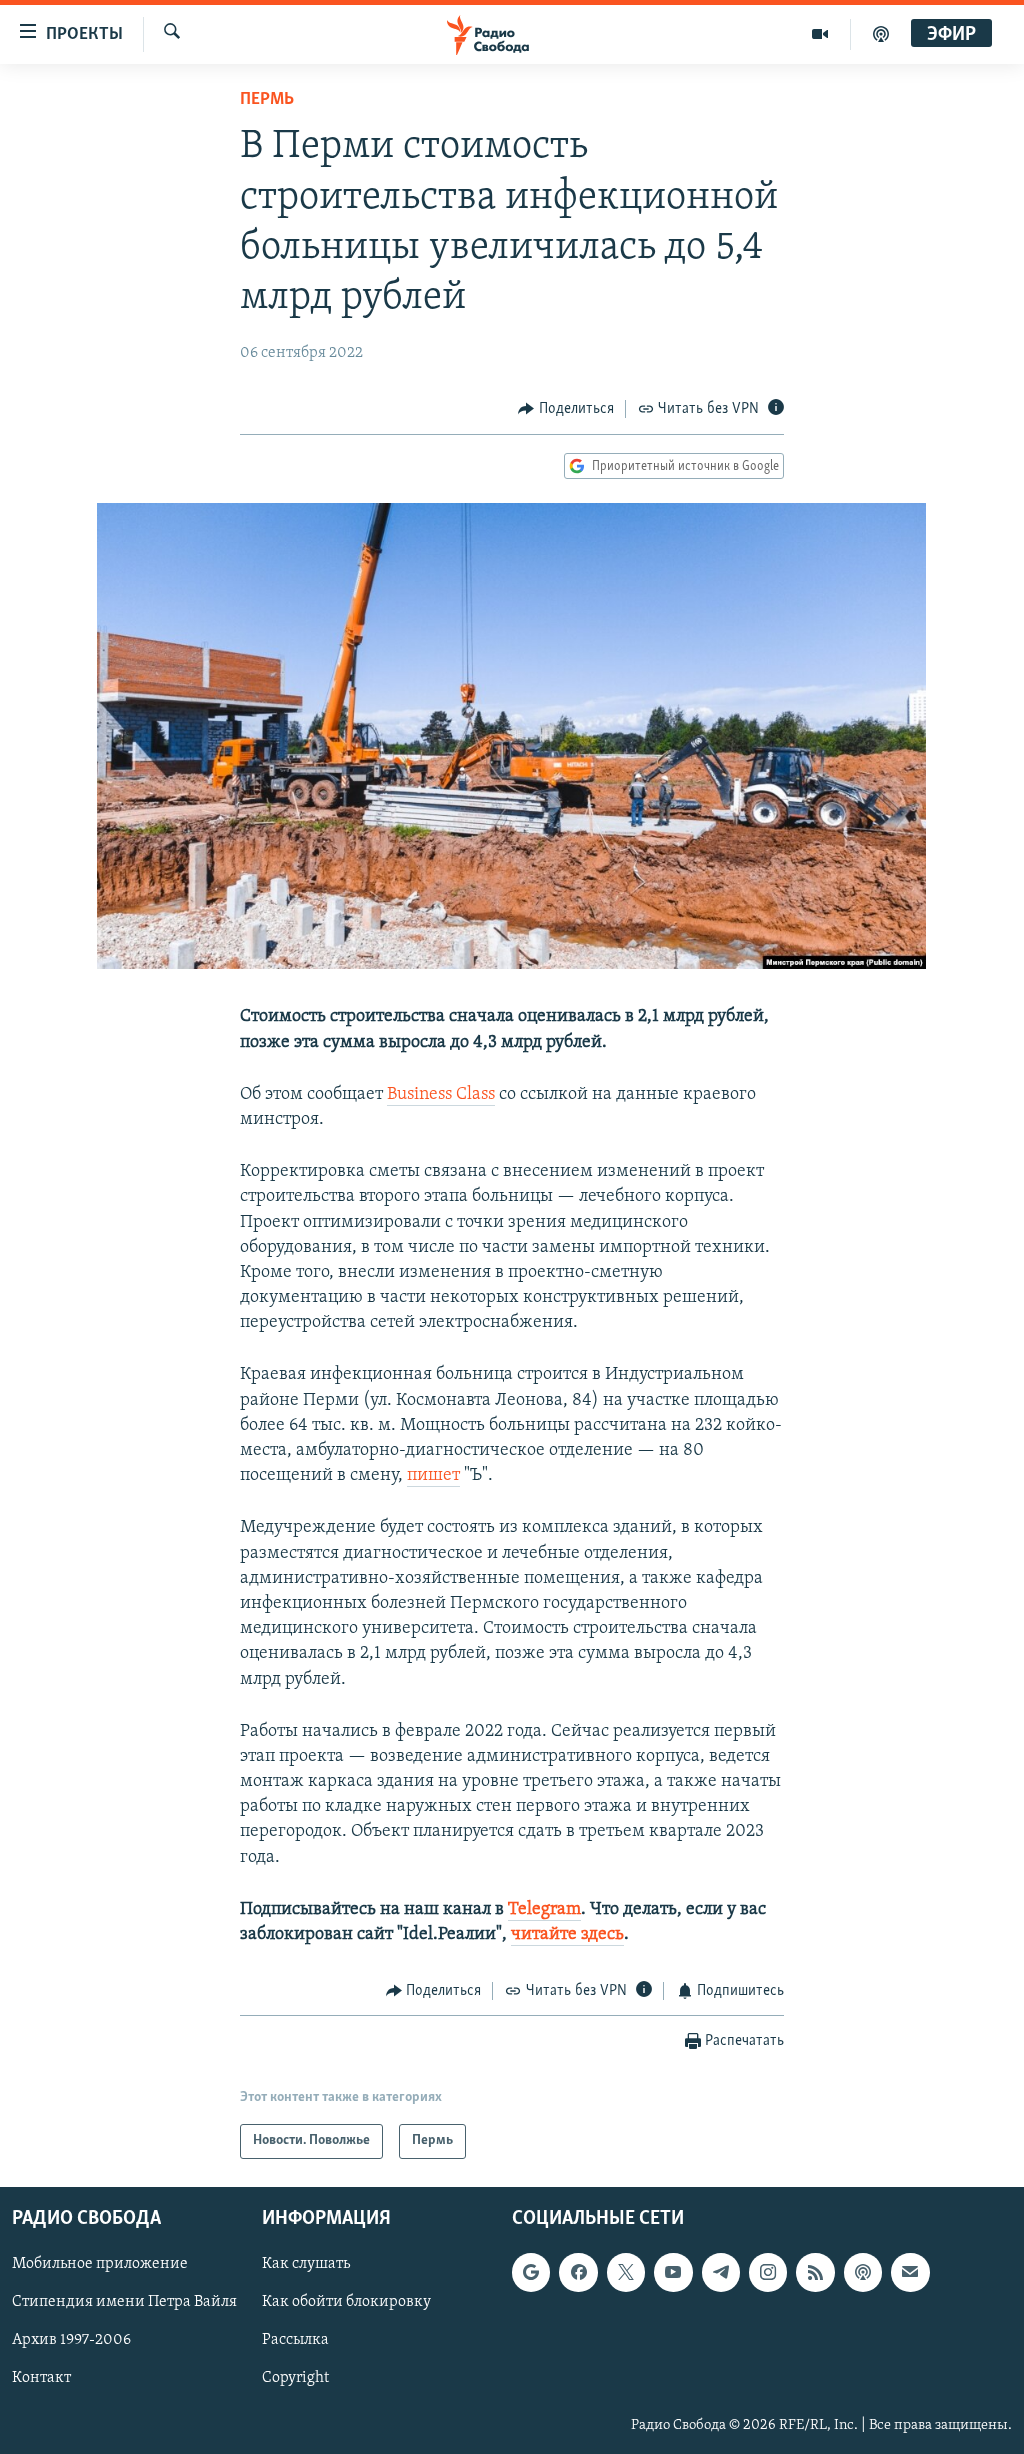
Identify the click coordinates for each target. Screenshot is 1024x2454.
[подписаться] (910, 2272)
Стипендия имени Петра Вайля (124, 2302)
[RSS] (815, 2272)
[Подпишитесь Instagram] (768, 2272)
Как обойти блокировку (346, 2302)
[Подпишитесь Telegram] (721, 2272)
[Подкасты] (863, 2272)
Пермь (267, 100)
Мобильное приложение (100, 2264)
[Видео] (820, 34)
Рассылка (295, 2340)
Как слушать (306, 2264)
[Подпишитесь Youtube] (673, 2272)
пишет (433, 1476)
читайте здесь (567, 1935)
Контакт (41, 2378)
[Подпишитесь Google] (531, 2272)
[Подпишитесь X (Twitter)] (626, 2272)
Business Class (441, 1095)
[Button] (566, 409)
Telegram (544, 1910)
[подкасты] (881, 34)
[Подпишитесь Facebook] (578, 2272)
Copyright (295, 2378)
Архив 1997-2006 (71, 2340)
